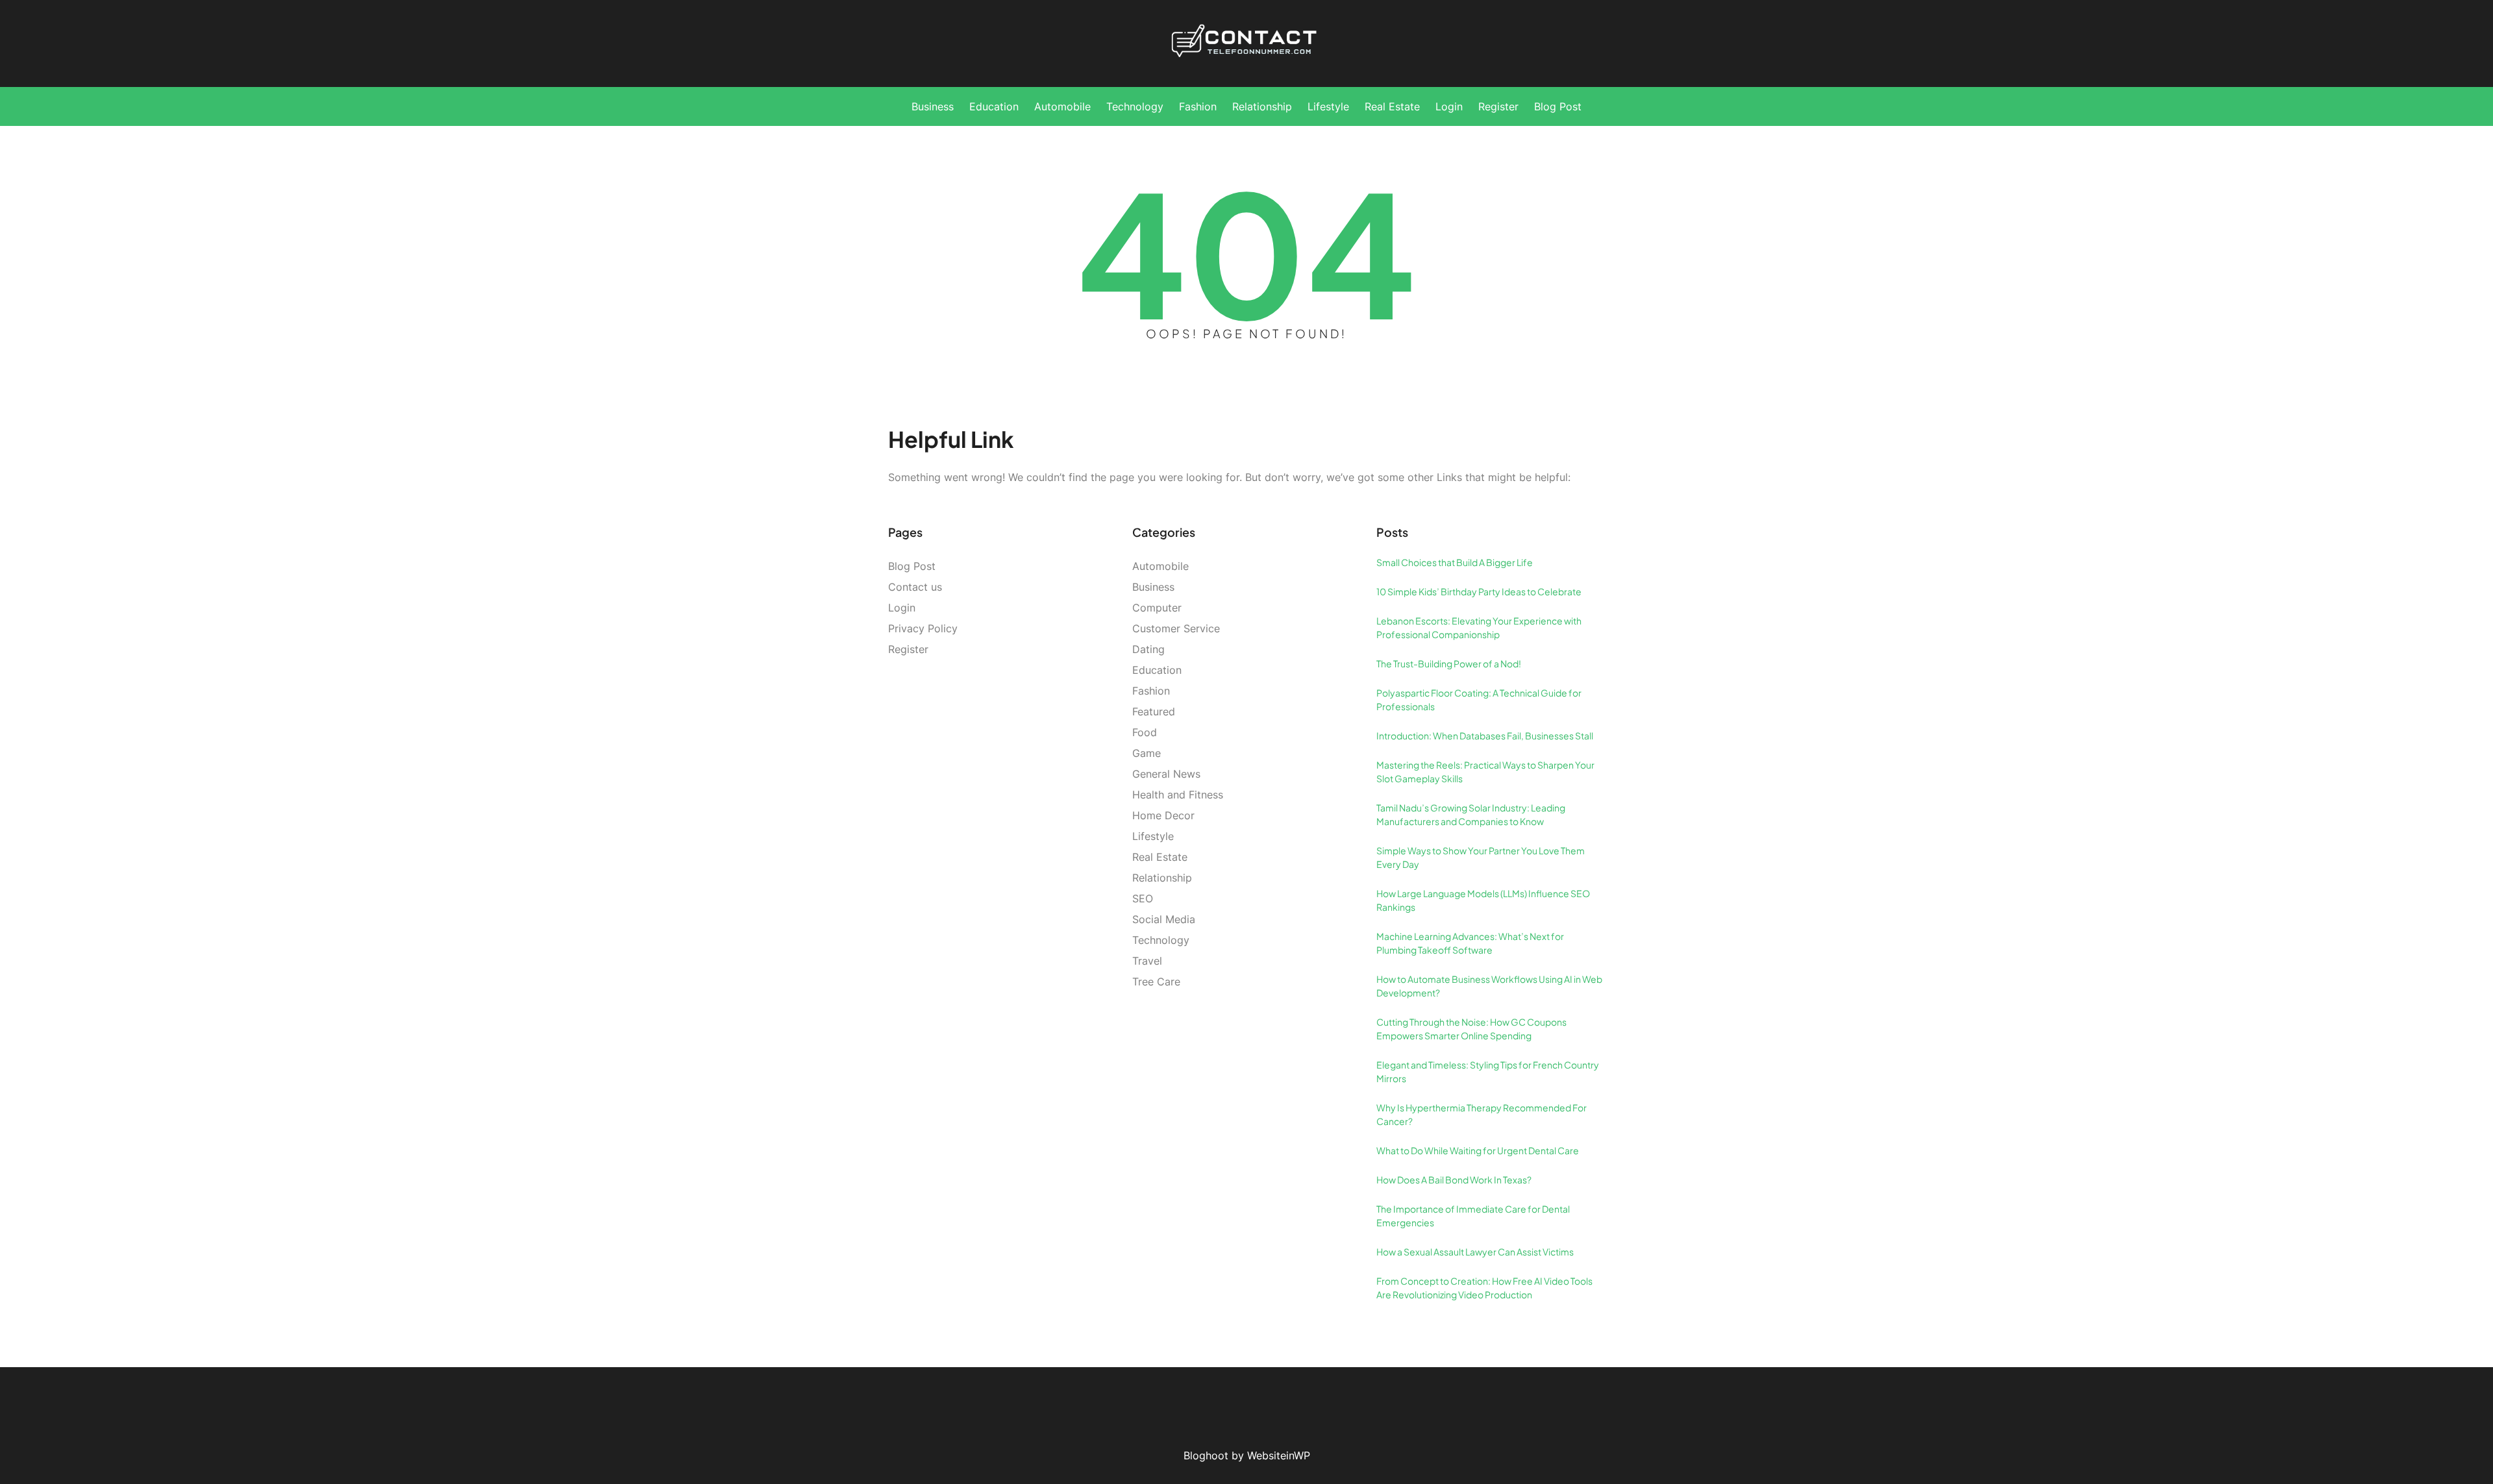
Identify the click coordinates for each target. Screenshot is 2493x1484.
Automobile (1160, 566)
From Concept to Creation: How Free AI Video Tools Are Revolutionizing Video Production (1484, 1288)
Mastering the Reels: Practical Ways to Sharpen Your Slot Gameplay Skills (1485, 772)
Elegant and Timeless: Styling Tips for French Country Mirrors (1488, 1071)
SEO (1143, 898)
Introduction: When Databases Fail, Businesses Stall (1485, 736)
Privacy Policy (923, 628)
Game (1147, 753)
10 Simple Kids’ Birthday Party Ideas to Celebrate (1479, 591)
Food (1145, 732)
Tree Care (1156, 982)
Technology (1161, 940)
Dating (1148, 649)
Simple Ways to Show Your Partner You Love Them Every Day (1481, 857)
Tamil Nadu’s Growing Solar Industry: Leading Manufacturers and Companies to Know (1471, 814)
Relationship (1162, 878)
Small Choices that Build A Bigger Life (1455, 562)
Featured (1154, 711)
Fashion (1151, 691)
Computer (1157, 608)
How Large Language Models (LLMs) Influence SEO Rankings (1483, 900)
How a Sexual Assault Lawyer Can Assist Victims (1475, 1252)
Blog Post (912, 566)
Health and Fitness (1178, 795)
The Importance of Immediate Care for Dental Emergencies (1473, 1216)
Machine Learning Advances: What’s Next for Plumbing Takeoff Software (1470, 943)
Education (1157, 670)
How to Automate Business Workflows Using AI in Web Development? (1489, 986)
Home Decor (1163, 815)
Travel (1147, 961)
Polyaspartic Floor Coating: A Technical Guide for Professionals (1479, 699)
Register (908, 649)
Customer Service (1176, 628)
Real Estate (1160, 857)
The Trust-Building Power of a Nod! (1449, 663)
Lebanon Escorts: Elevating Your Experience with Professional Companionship (1479, 627)
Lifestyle (1153, 836)
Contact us (915, 587)
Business (1153, 587)
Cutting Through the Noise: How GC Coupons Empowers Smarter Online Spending (1471, 1029)
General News (1166, 774)
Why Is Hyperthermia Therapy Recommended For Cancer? (1482, 1114)
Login (902, 608)
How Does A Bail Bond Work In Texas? (1454, 1180)
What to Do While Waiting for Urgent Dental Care (1478, 1150)
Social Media (1164, 919)
